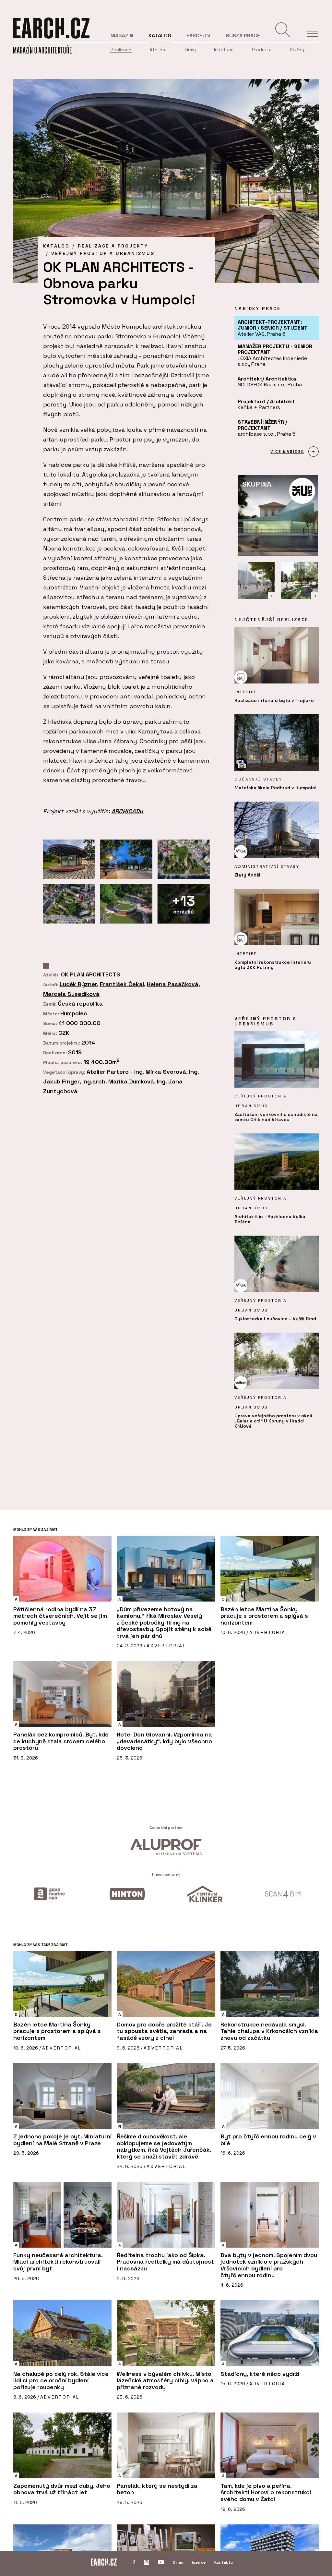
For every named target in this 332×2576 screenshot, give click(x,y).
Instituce (224, 50)
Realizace (121, 50)
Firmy (190, 50)
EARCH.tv (198, 36)
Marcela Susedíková (71, 994)
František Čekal (122, 984)
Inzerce (199, 2562)
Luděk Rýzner (78, 984)
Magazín (122, 36)
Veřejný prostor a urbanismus (103, 253)
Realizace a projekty (113, 246)
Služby (297, 50)
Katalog (160, 36)
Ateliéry (158, 50)
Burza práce (243, 36)
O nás (178, 2562)
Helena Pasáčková (173, 984)
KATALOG (56, 246)
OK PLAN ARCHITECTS (91, 974)
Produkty (262, 50)
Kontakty (224, 2562)
